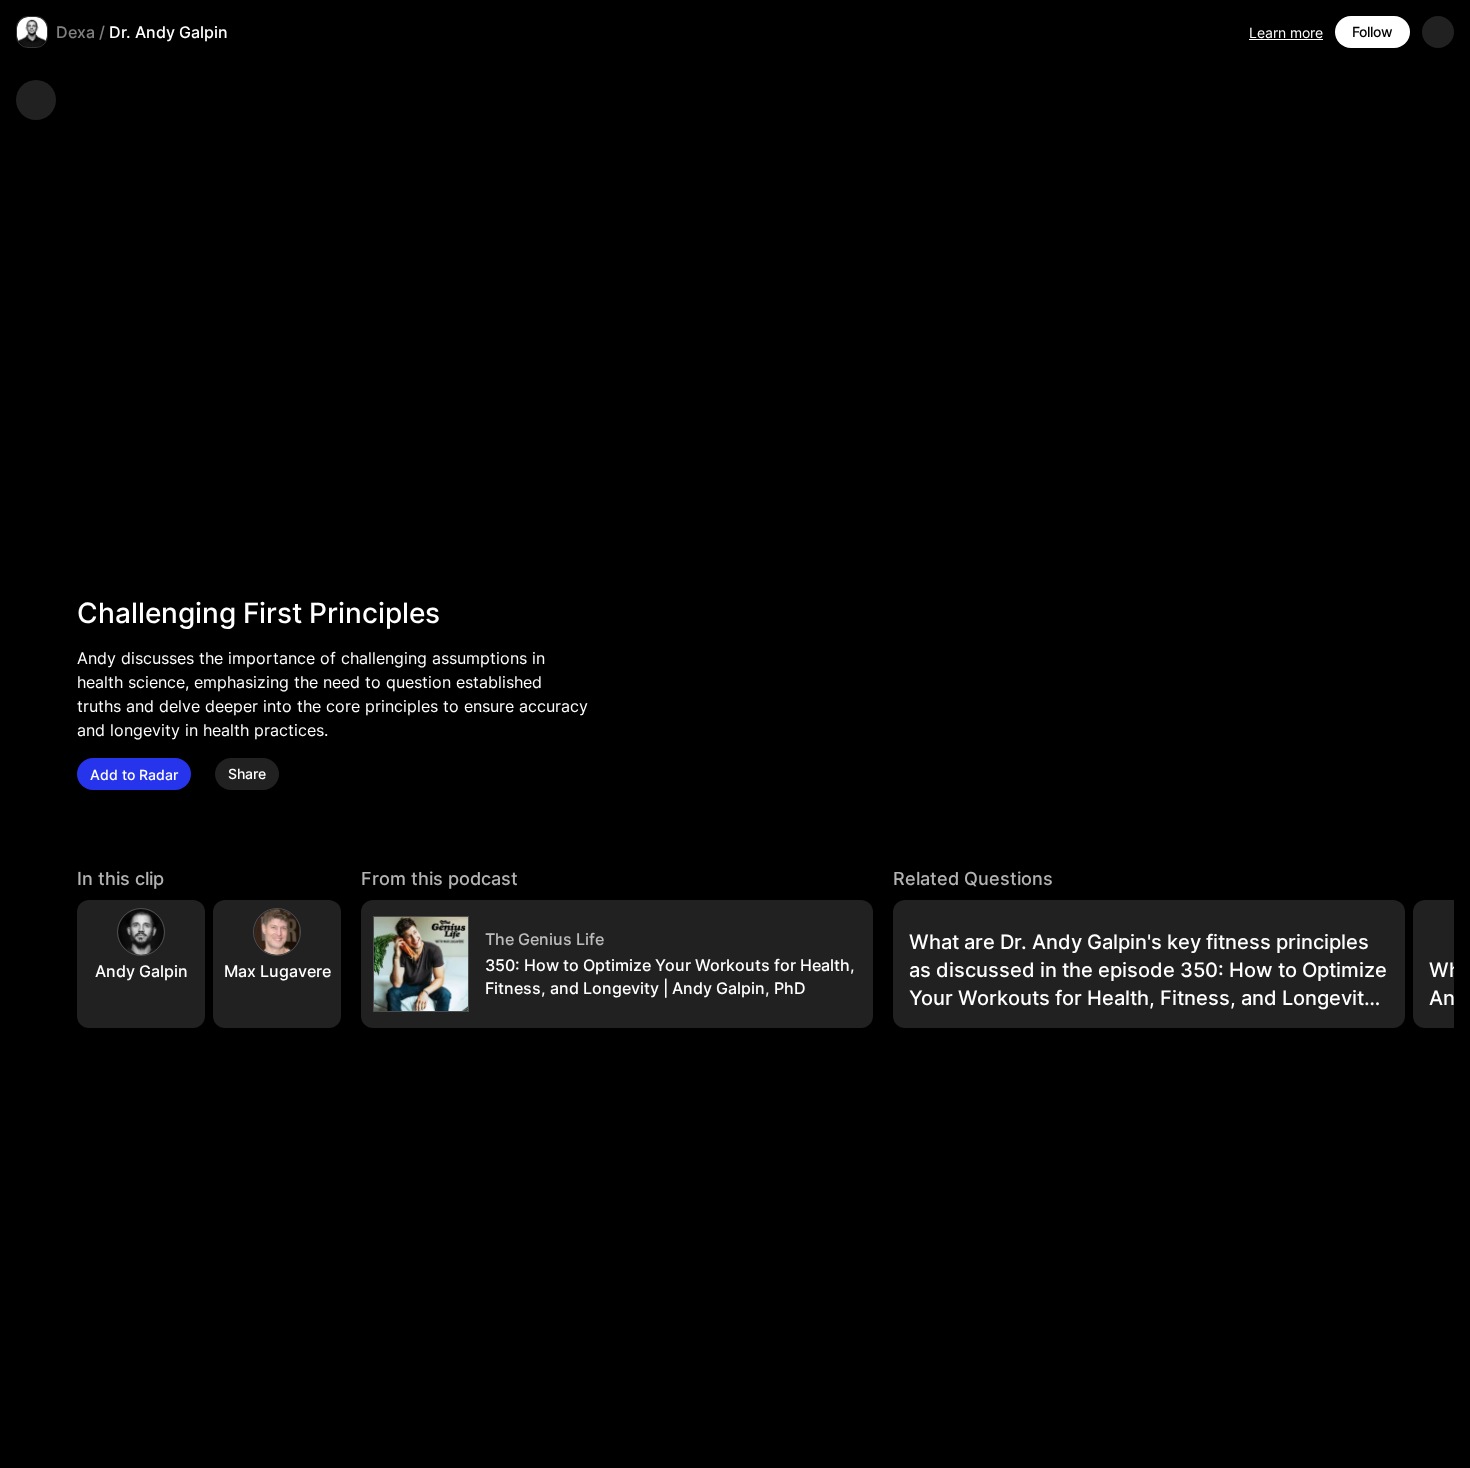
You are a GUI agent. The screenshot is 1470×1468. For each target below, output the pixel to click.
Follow (1372, 31)
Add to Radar (134, 774)
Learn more (1286, 32)
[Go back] (36, 100)
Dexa (75, 32)
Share (247, 774)
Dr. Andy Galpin (168, 32)
